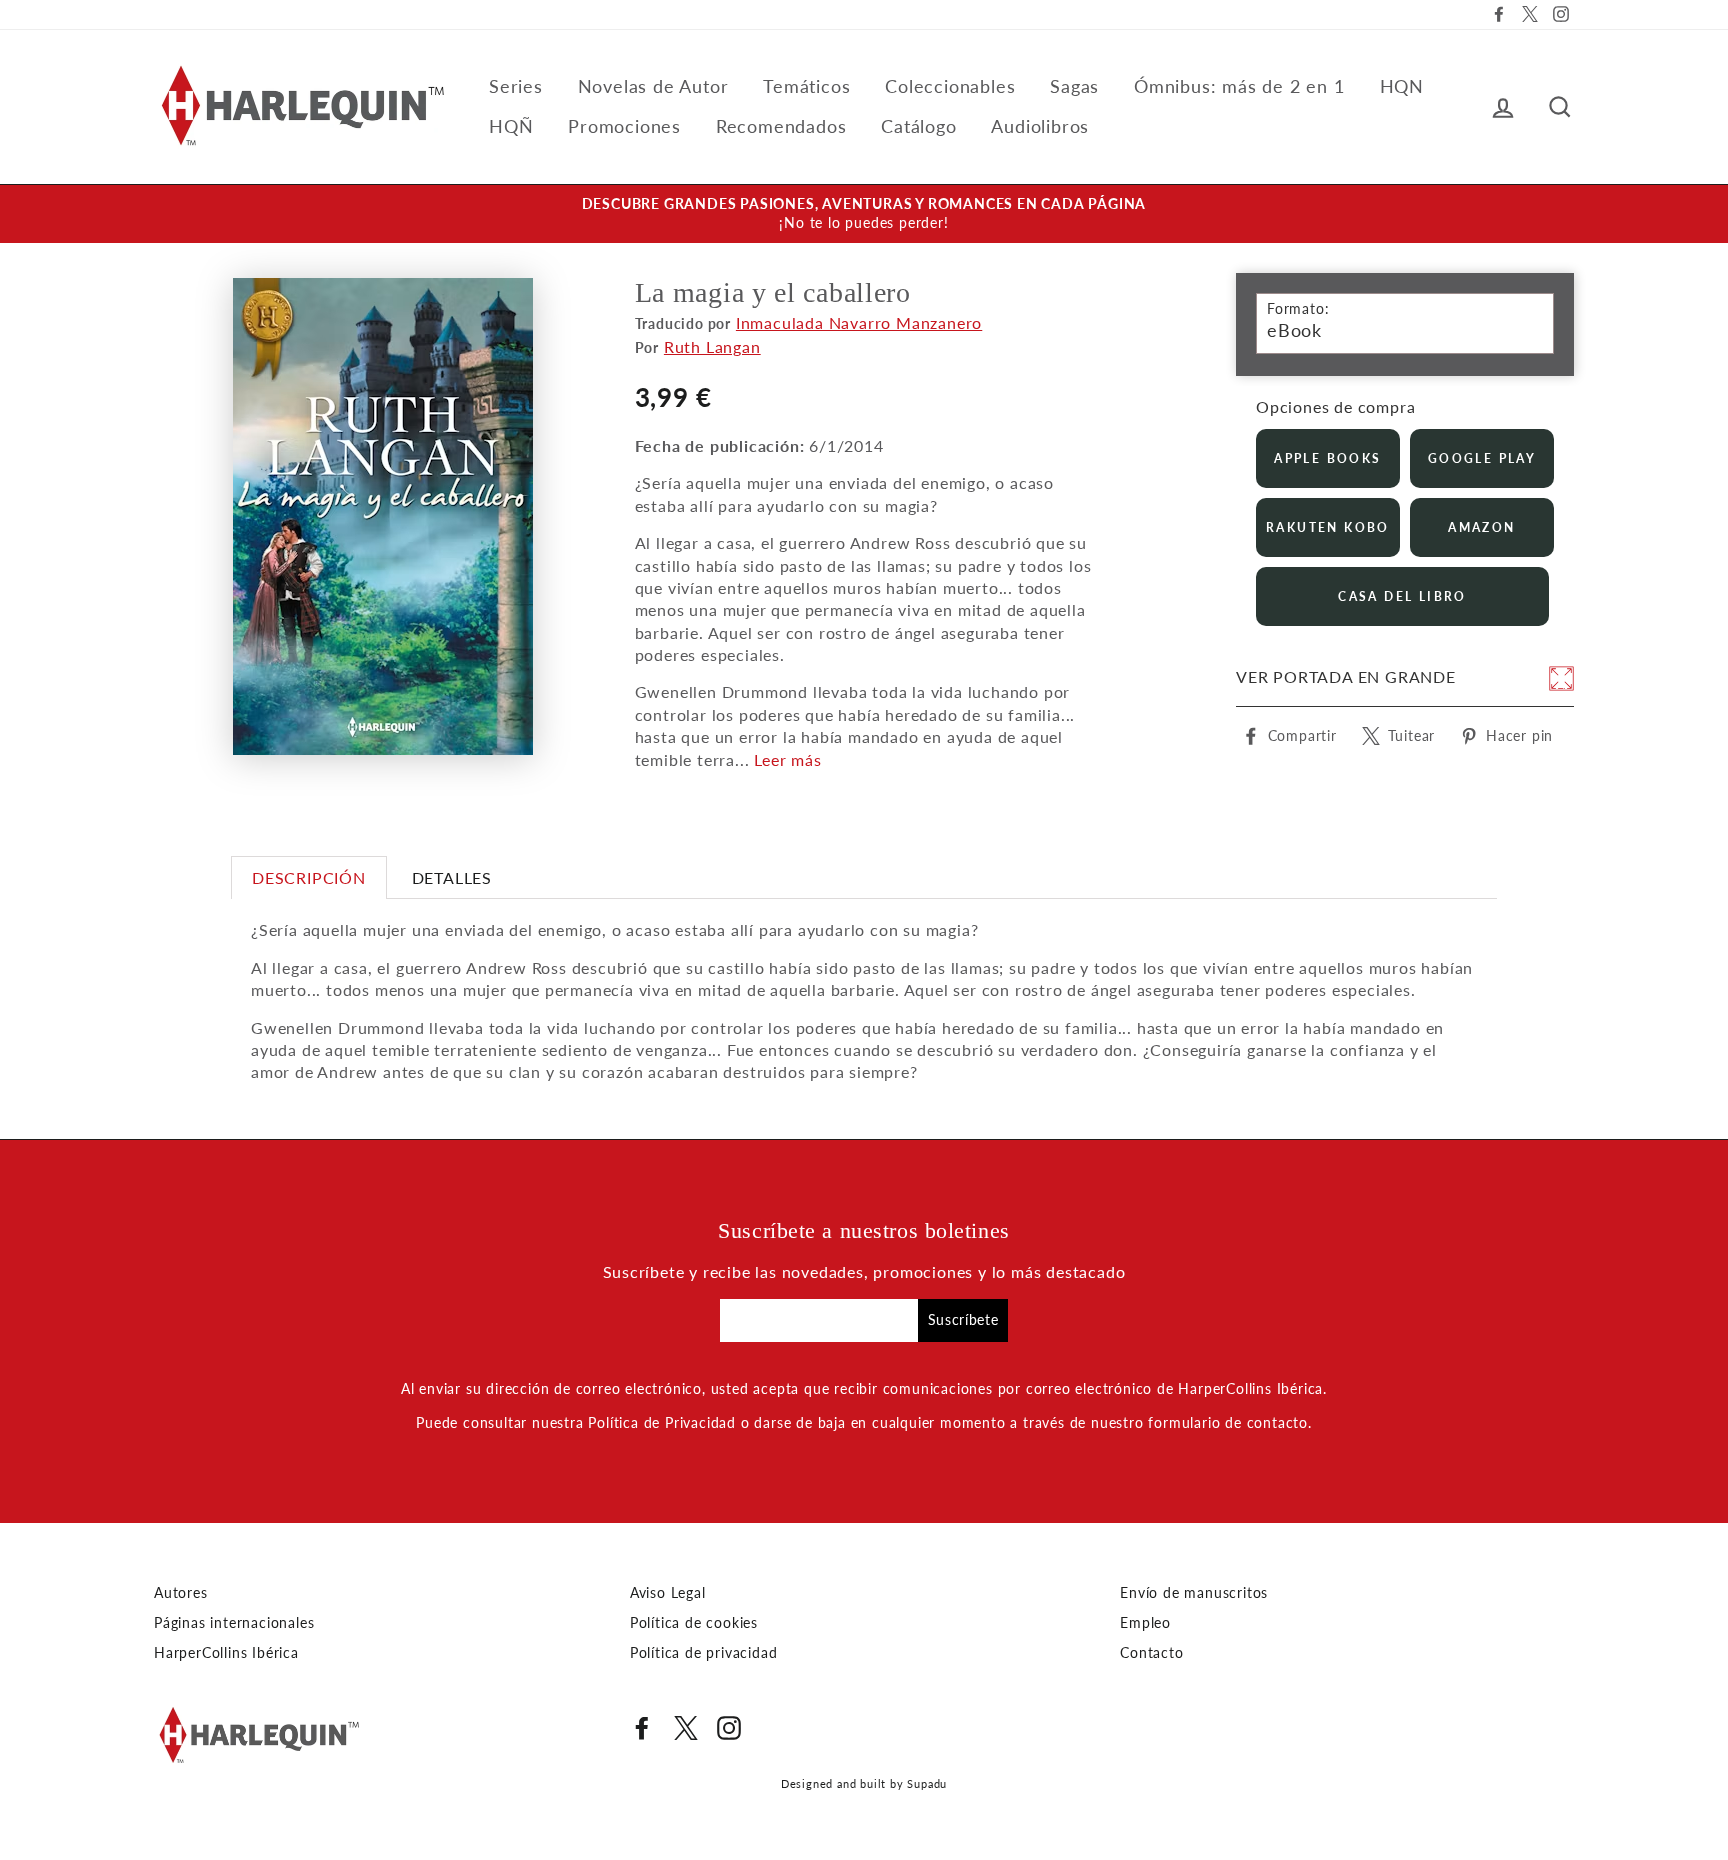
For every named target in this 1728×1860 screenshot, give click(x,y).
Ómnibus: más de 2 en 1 (1239, 86)
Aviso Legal (668, 1593)
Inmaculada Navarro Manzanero (859, 322)
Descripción (309, 877)
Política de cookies (694, 1623)
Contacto (1151, 1653)
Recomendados (781, 126)
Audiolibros (1040, 126)
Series (516, 86)
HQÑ (511, 126)
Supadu (927, 1783)
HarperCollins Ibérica (226, 1653)
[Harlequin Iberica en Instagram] (729, 1728)
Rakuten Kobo (1328, 527)
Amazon (1481, 527)
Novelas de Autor (653, 86)
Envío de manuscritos (1194, 1593)
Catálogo (918, 126)
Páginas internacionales (234, 1623)
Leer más (787, 759)
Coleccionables (950, 86)
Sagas (1074, 86)
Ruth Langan (712, 346)
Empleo (1145, 1623)
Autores (181, 1593)
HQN (1402, 86)
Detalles (452, 877)
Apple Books (1327, 458)
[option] (864, 214)
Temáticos (806, 86)
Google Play (1482, 458)
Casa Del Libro (1402, 596)
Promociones (624, 126)
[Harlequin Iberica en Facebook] (642, 1728)
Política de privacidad (704, 1653)
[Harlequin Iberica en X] (686, 1728)
